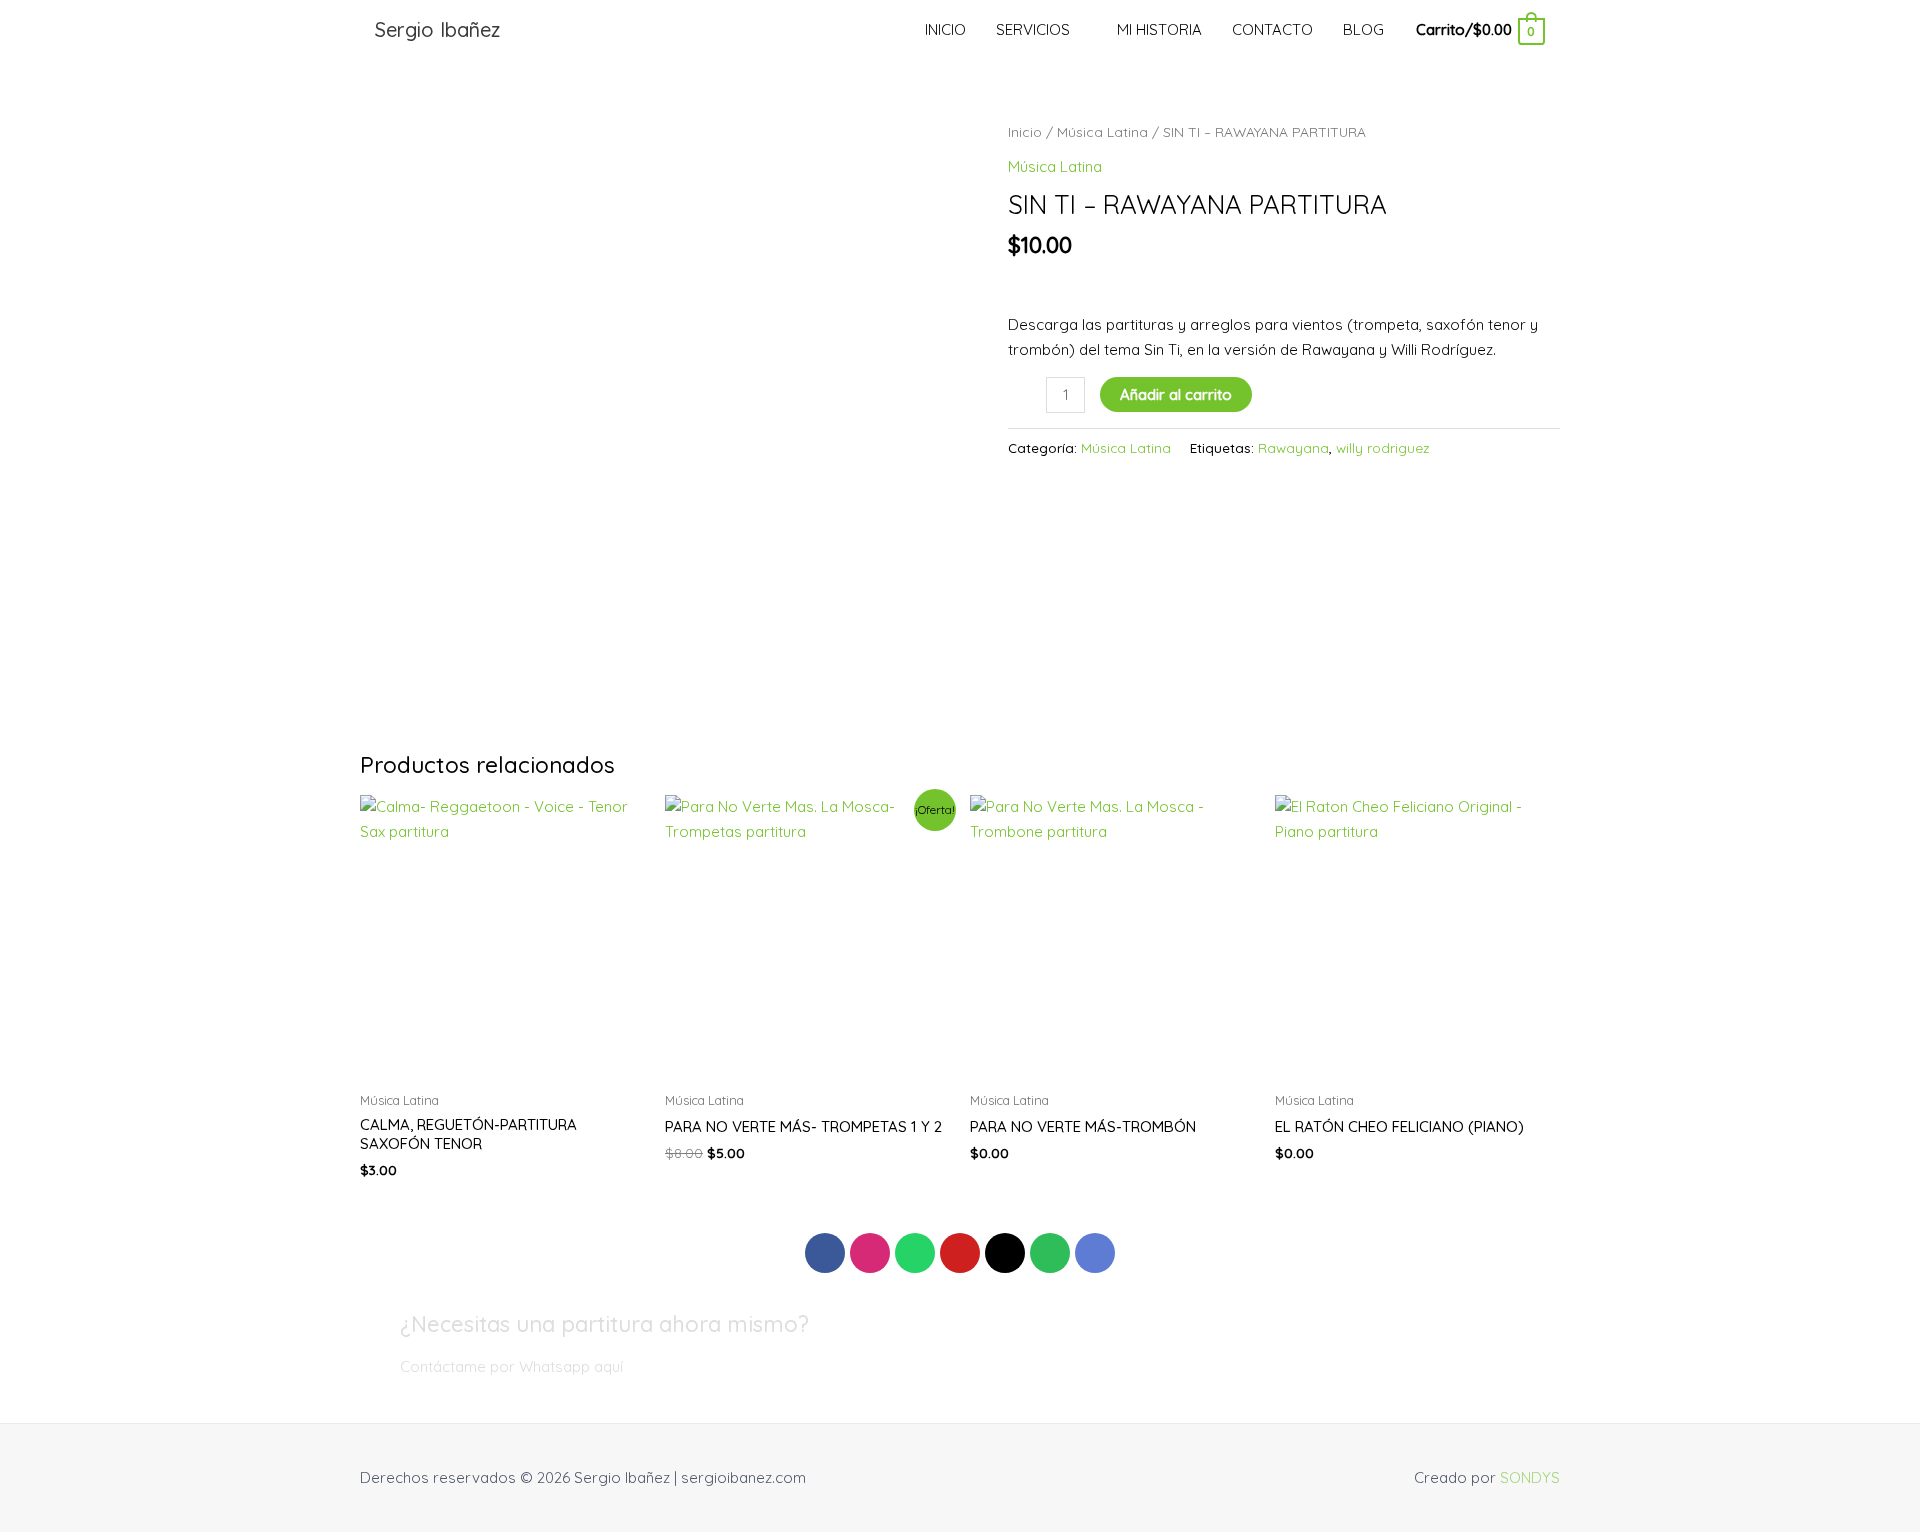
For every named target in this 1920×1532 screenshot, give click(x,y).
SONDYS (1530, 1477)
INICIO (945, 29)
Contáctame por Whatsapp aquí (511, 1366)
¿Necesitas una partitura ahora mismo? (604, 1324)
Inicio (1025, 131)
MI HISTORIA (1159, 29)
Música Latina (1102, 131)
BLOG (1363, 29)
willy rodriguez (1382, 447)
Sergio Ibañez (437, 29)
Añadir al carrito (1176, 394)
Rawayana (1293, 447)
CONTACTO (1272, 29)
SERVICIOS (1033, 29)
